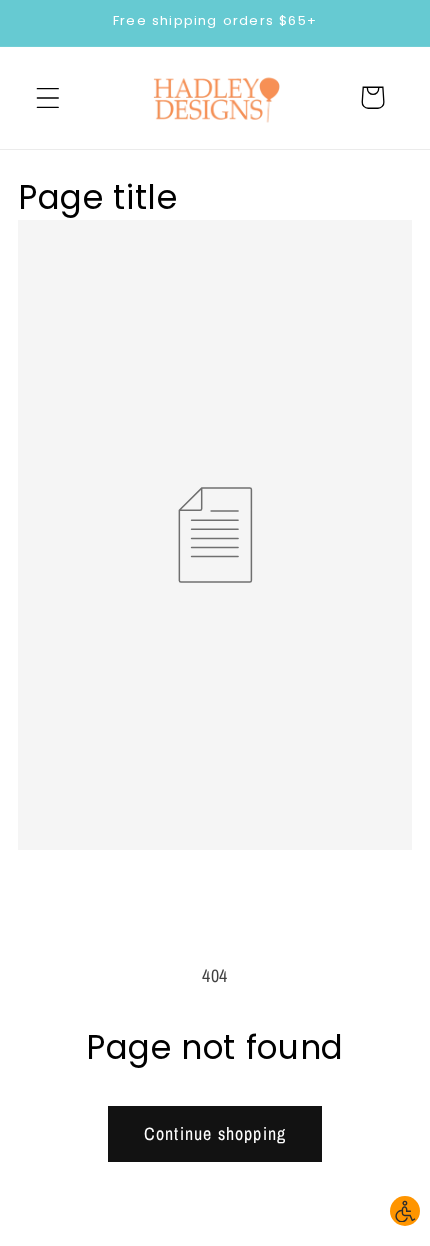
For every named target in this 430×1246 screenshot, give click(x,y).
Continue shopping (215, 1133)
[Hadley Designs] (215, 98)
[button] (48, 97)
